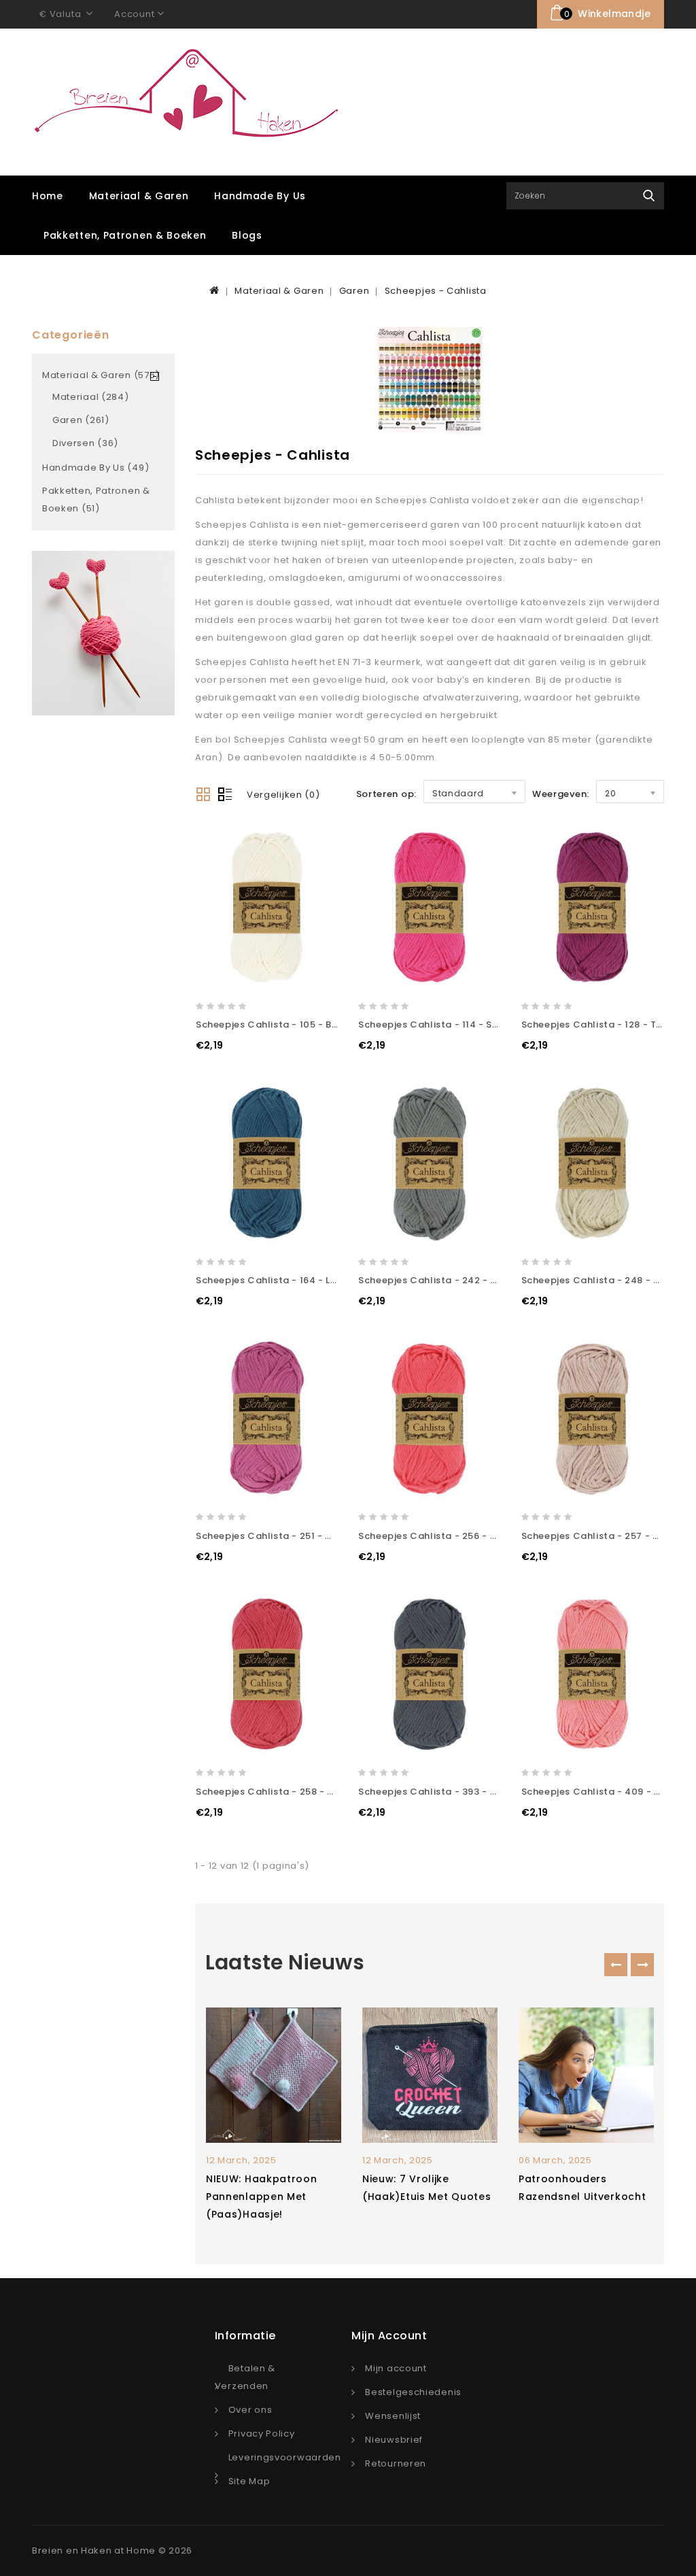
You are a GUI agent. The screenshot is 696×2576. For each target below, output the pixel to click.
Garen (354, 291)
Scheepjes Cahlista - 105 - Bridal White (290, 1024)
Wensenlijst (393, 2416)
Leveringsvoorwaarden (285, 2457)
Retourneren (396, 2463)
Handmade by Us (260, 196)
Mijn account (396, 2368)
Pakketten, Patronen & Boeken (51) (96, 499)
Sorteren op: (386, 794)
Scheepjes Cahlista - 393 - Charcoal (447, 1792)
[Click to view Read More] (291, 2073)
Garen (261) (81, 420)
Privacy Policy (262, 2434)
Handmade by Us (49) (95, 468)
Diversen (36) (85, 443)
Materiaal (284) (91, 397)
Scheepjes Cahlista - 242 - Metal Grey (451, 1280)
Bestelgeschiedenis (413, 2392)
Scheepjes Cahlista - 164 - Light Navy (286, 1280)
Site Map (249, 2481)
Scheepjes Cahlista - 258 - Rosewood (287, 1792)
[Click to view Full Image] (255, 2073)
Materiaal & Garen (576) (101, 375)
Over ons (250, 2410)
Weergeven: (561, 794)
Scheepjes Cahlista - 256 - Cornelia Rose (458, 1536)
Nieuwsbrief (394, 2440)
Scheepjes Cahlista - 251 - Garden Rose (292, 1536)
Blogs (247, 235)
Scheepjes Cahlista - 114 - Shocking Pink (455, 1024)
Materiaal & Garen (139, 196)
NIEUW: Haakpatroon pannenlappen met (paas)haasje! (262, 2197)
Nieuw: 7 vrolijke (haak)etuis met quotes (427, 2188)
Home (48, 196)
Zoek (649, 196)
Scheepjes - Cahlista (436, 291)
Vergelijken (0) (283, 795)
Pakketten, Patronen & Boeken (125, 235)
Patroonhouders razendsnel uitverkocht (582, 2188)
